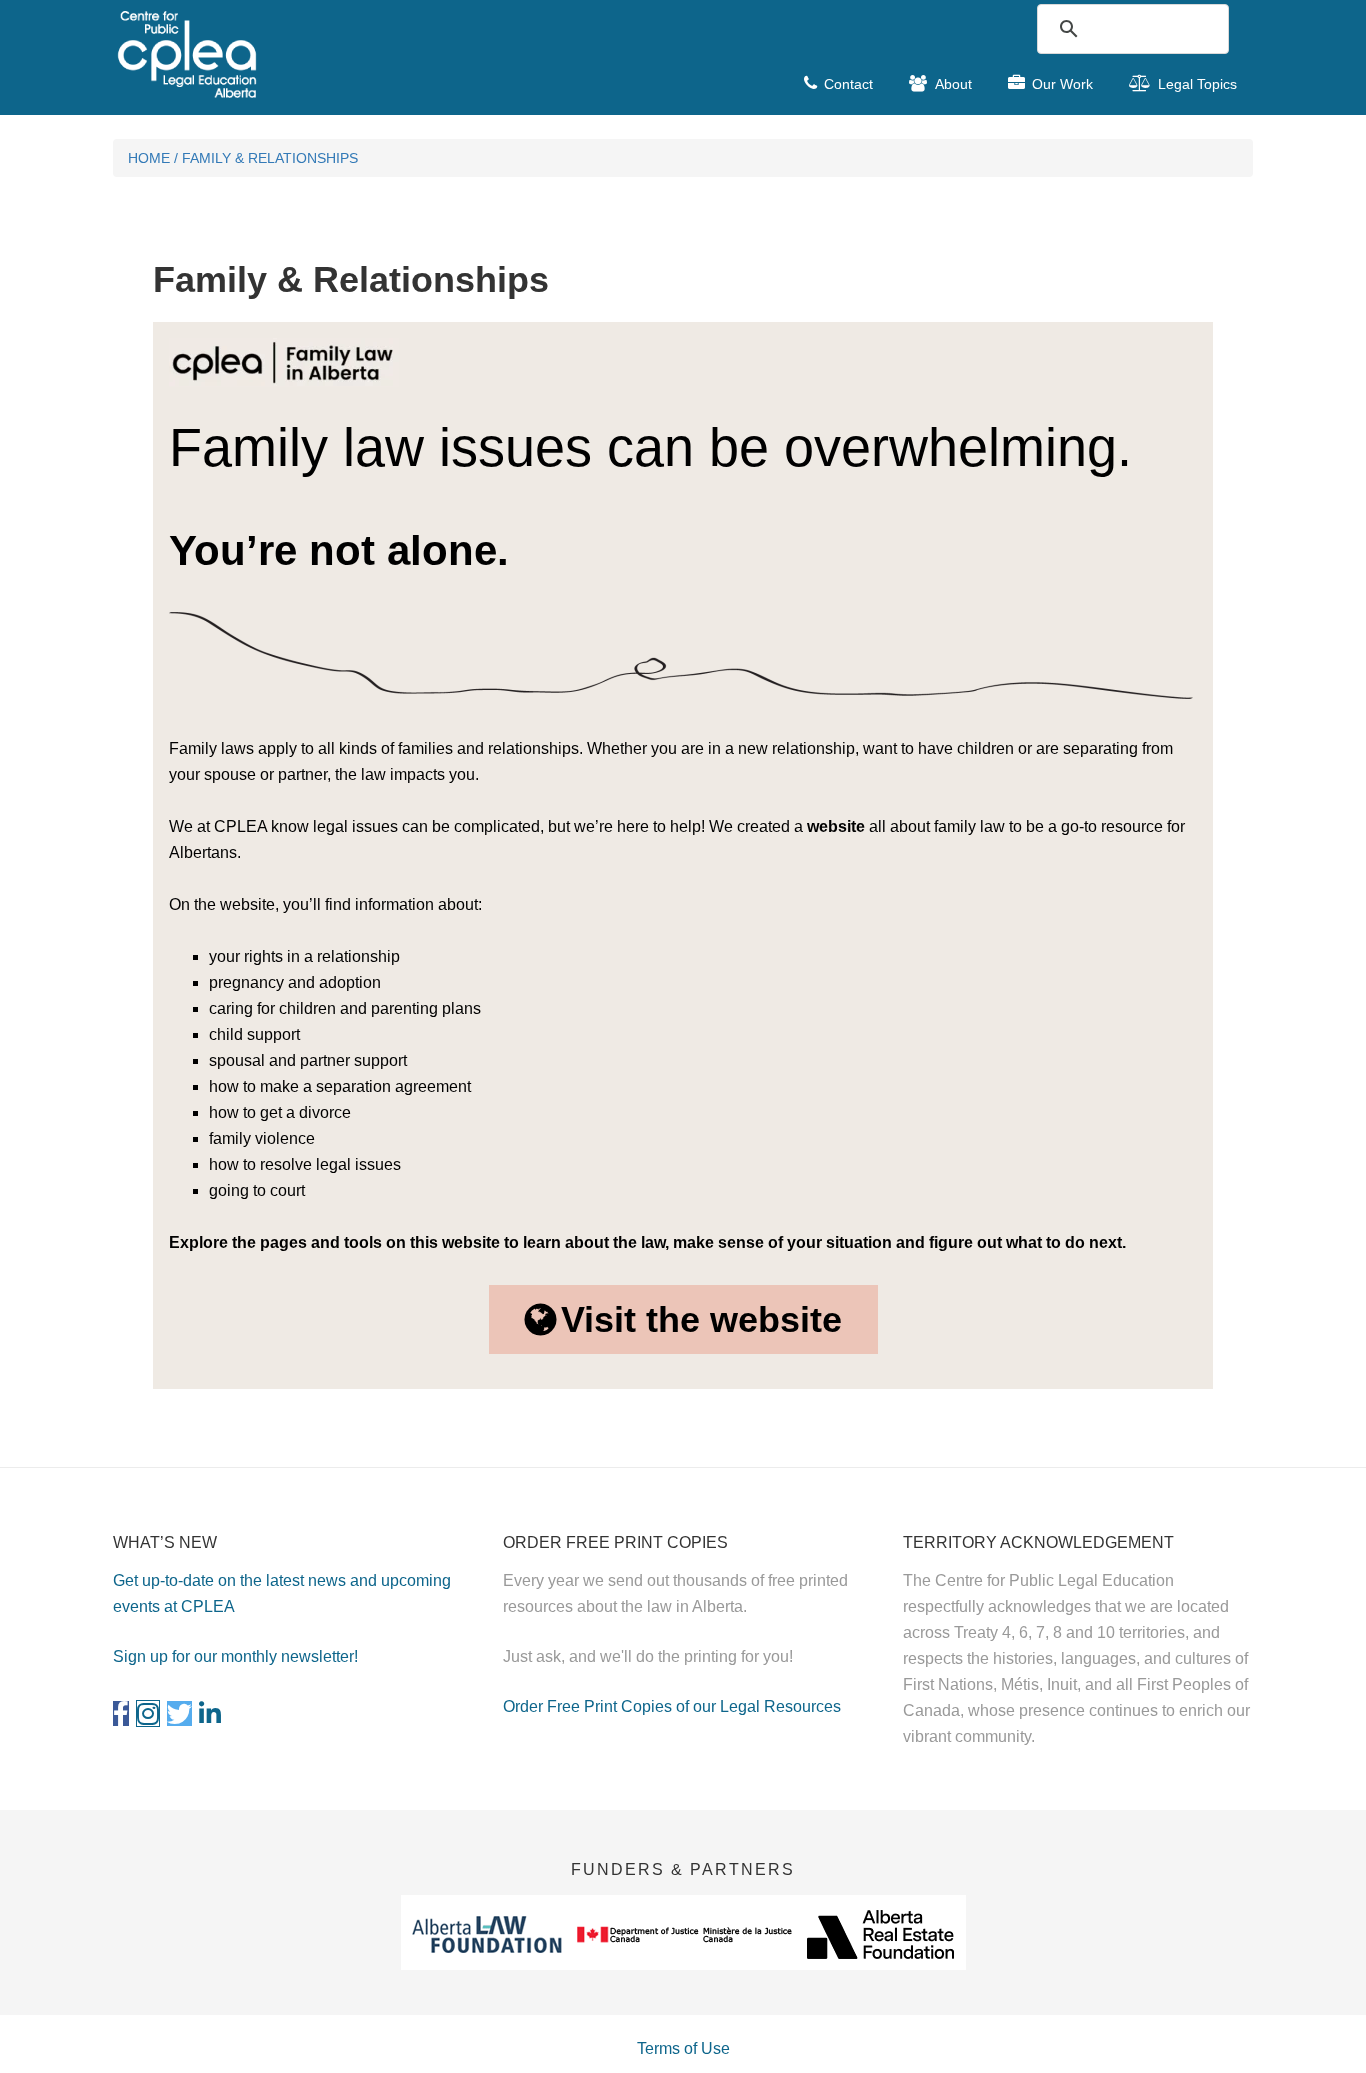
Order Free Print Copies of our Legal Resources (672, 1706)
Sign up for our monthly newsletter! (235, 1656)
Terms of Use (683, 2048)
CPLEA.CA (263, 54)
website (836, 826)
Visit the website (701, 1319)
